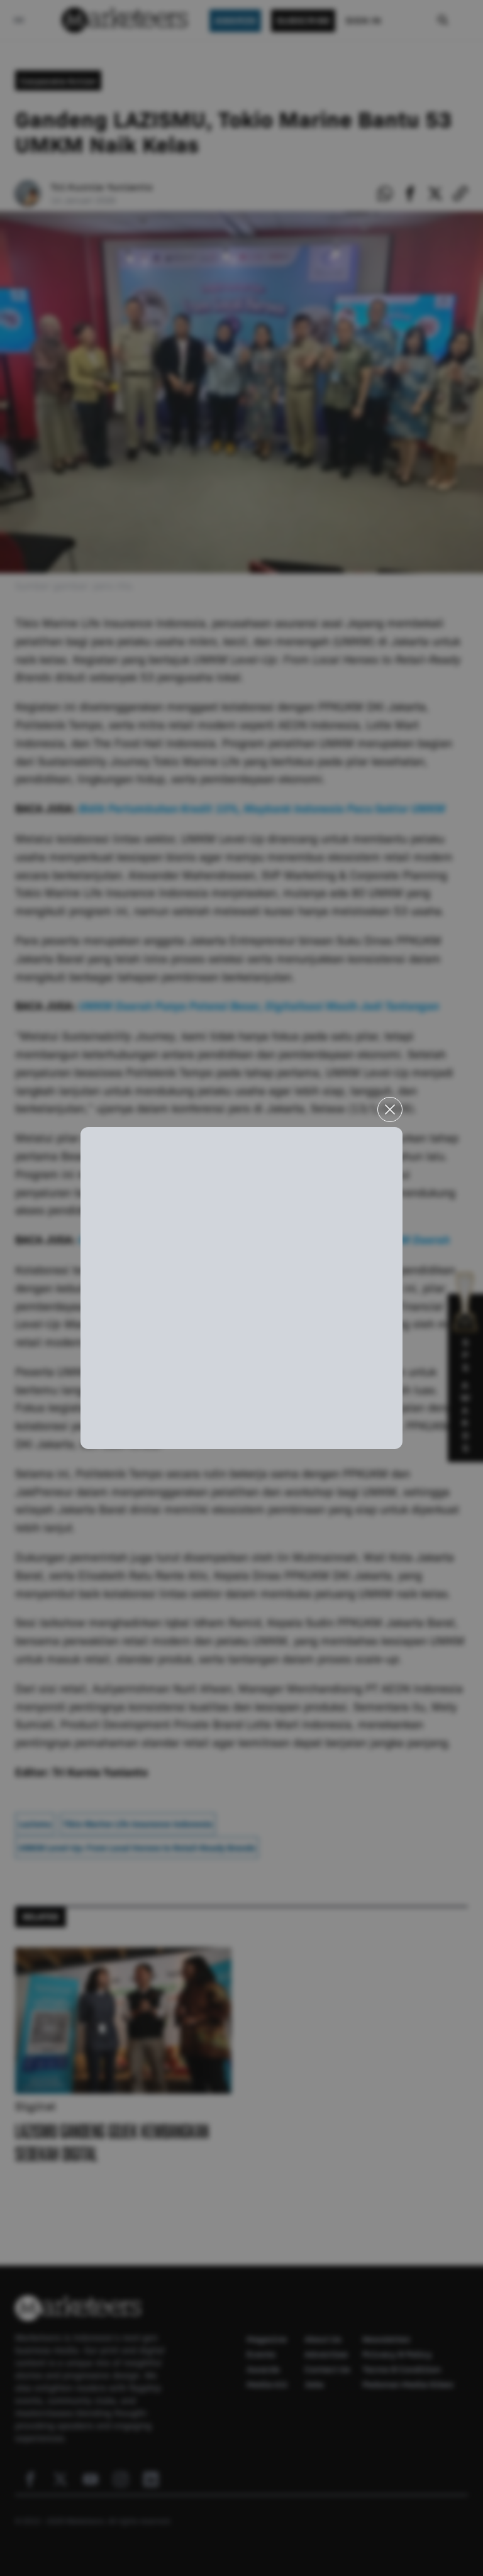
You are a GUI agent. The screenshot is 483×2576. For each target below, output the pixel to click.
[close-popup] (390, 1109)
